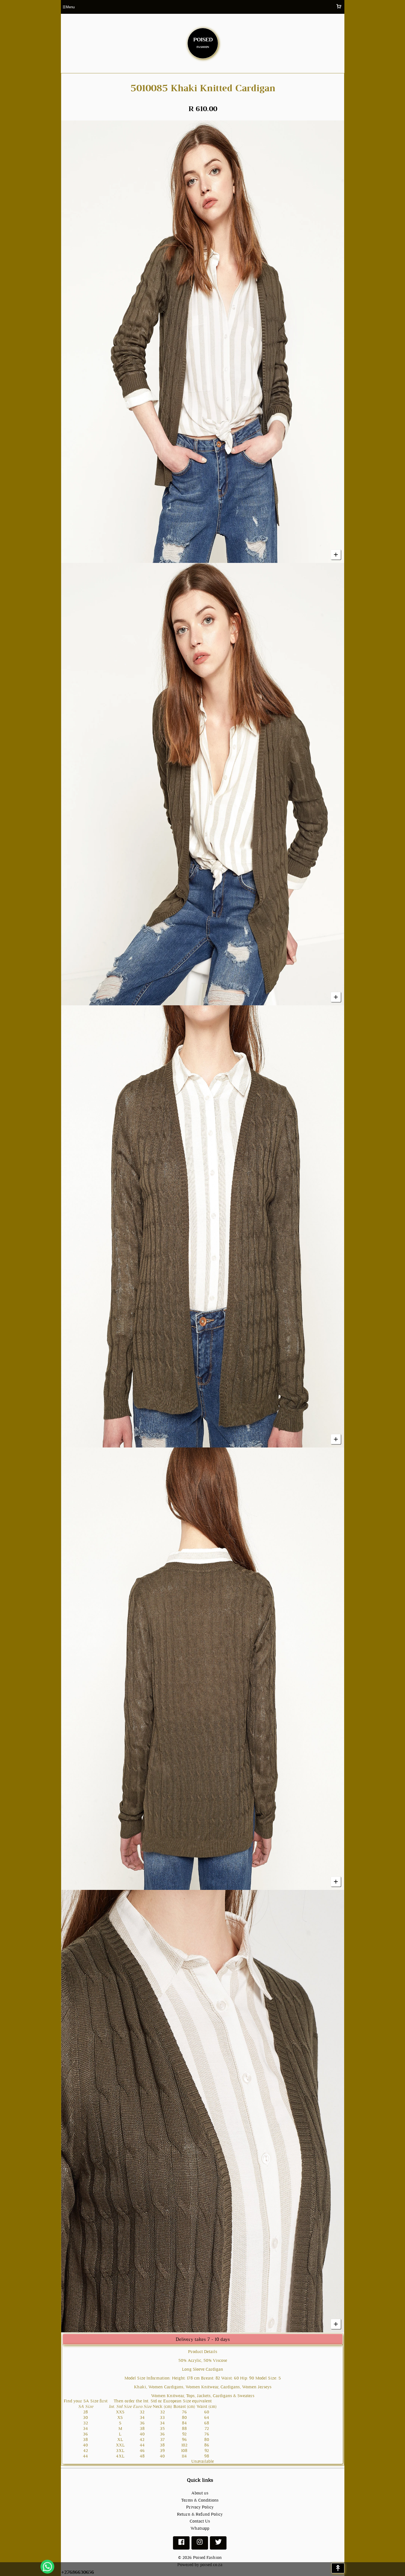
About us (200, 2493)
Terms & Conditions (200, 2500)
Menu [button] (69, 7)
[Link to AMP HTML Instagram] (200, 2544)
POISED (203, 42)
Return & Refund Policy (200, 2514)
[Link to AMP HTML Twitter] (218, 2544)
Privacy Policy (200, 2507)
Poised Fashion (207, 2557)
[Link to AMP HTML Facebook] (181, 2544)
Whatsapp (200, 2528)
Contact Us (200, 2521)
